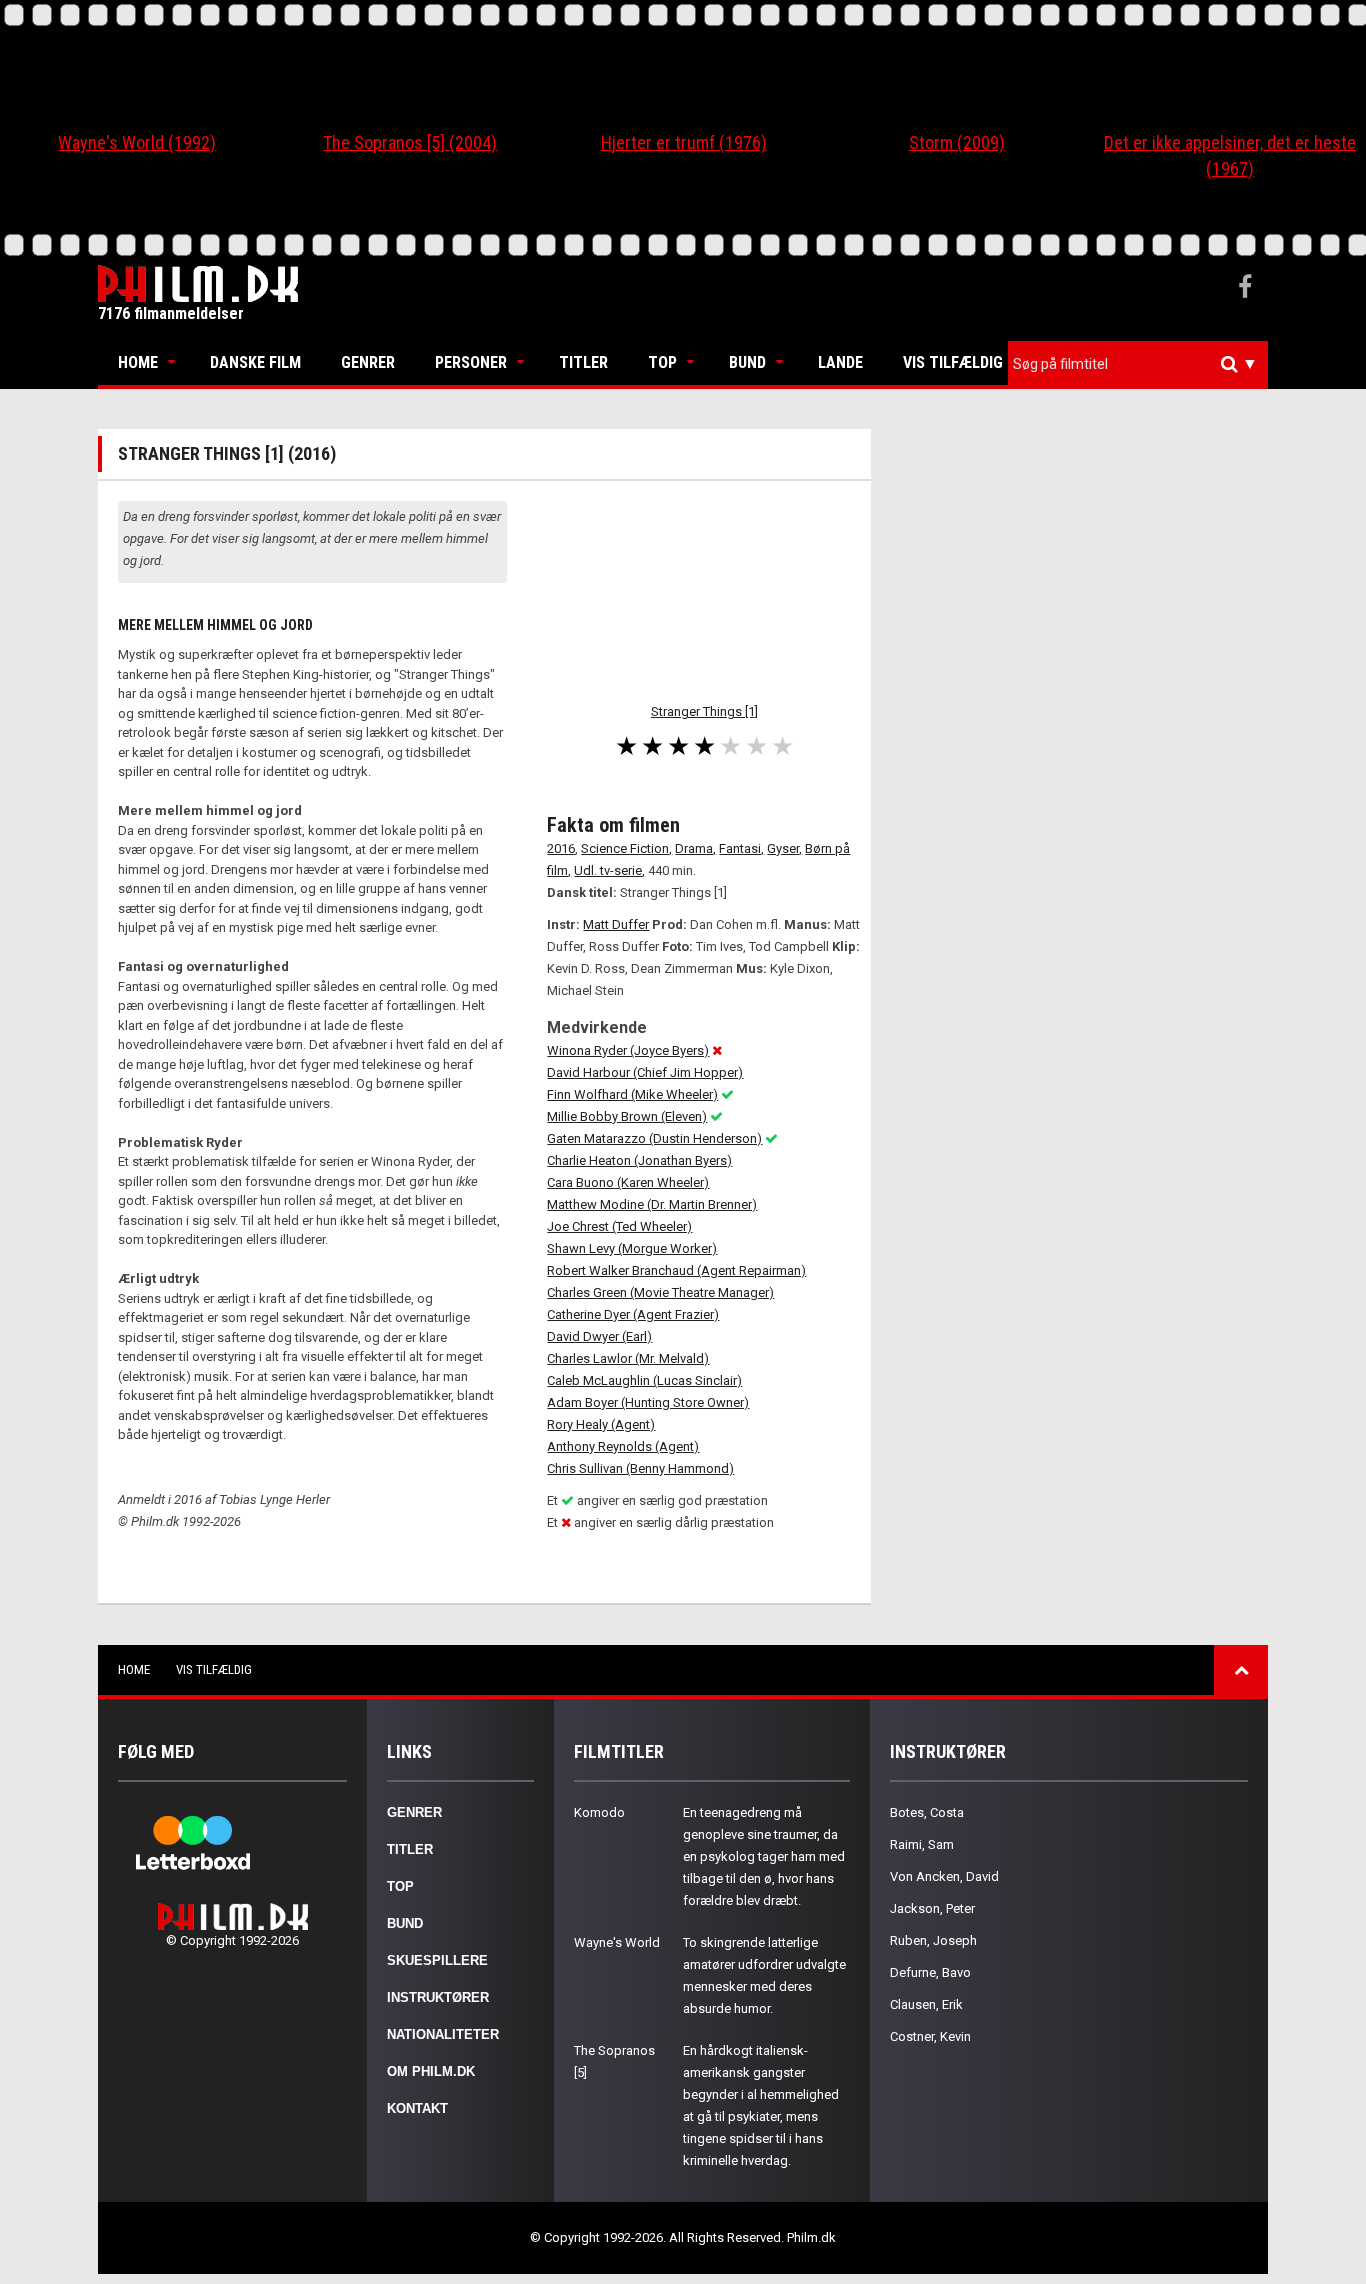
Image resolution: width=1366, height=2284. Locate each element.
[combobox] (1138, 364)
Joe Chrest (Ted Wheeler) (619, 1226)
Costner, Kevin (930, 2036)
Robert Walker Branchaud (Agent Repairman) (676, 1270)
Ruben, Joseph (933, 1940)
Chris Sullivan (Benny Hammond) (640, 1468)
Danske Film (255, 362)
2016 (561, 848)
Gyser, (784, 848)
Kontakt (417, 2108)
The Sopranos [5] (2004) (410, 142)
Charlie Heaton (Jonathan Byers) (639, 1160)
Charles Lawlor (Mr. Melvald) (628, 1358)
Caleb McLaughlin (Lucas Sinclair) (644, 1380)
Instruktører (438, 1997)
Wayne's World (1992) (137, 142)
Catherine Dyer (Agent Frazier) (633, 1314)
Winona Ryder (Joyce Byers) (628, 1050)
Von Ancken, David (944, 1876)
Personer (471, 362)
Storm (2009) (957, 142)
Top (662, 362)
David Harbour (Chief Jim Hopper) (645, 1072)
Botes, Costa (927, 1812)
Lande (840, 362)
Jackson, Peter (932, 1908)
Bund (747, 362)
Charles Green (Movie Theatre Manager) (660, 1292)
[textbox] (1143, 364)
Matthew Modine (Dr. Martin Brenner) (652, 1204)
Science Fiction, (626, 848)
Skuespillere (437, 1960)
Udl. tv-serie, (609, 870)
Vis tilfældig (953, 362)
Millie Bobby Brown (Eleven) (627, 1116)
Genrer (368, 362)
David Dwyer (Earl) (599, 1336)
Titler (583, 362)
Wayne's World (617, 1942)
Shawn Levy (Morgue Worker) (632, 1248)
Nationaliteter (443, 2034)
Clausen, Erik (926, 2004)
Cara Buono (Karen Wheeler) (628, 1182)
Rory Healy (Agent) (601, 1424)
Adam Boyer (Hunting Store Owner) (648, 1402)
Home (138, 362)
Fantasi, (741, 848)
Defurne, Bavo (930, 1972)
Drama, (695, 848)
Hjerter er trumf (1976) (684, 142)
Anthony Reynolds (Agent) (623, 1446)
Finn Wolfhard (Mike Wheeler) (632, 1094)
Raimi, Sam (922, 1844)
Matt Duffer (616, 924)
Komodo (599, 1812)
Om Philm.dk (431, 2071)
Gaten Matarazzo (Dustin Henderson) (654, 1138)
